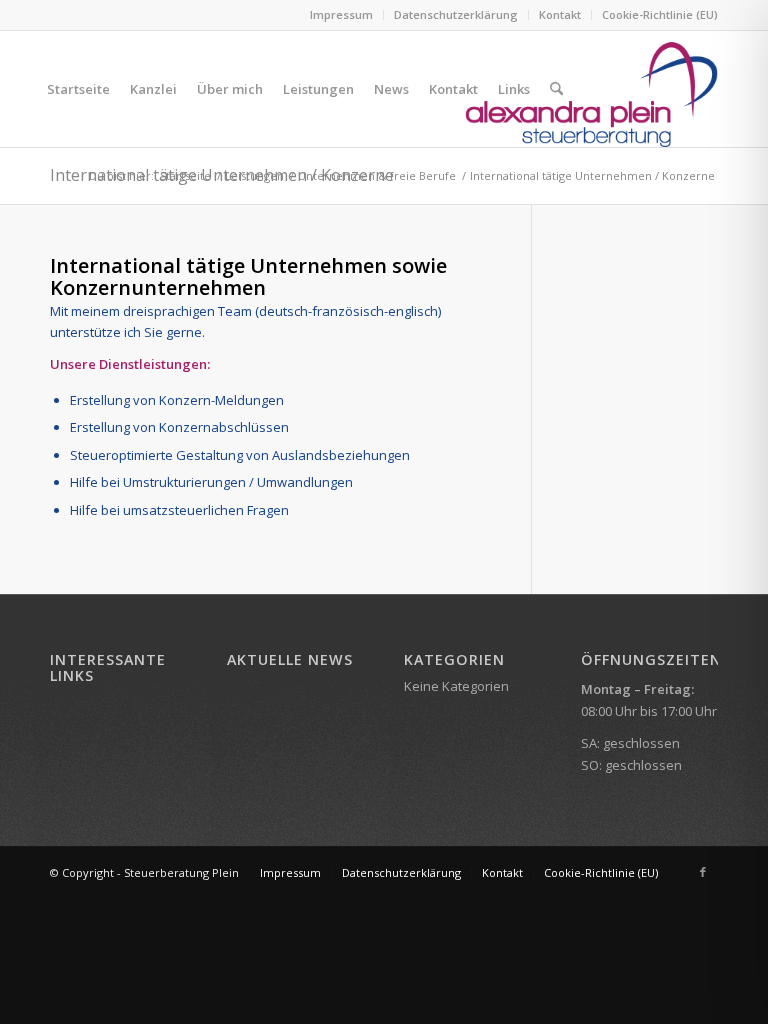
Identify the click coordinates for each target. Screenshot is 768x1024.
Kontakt (560, 14)
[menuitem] (342, 15)
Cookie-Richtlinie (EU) (660, 14)
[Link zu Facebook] (703, 872)
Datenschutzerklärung (456, 14)
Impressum (341, 14)
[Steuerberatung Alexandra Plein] (591, 89)
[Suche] (556, 89)
